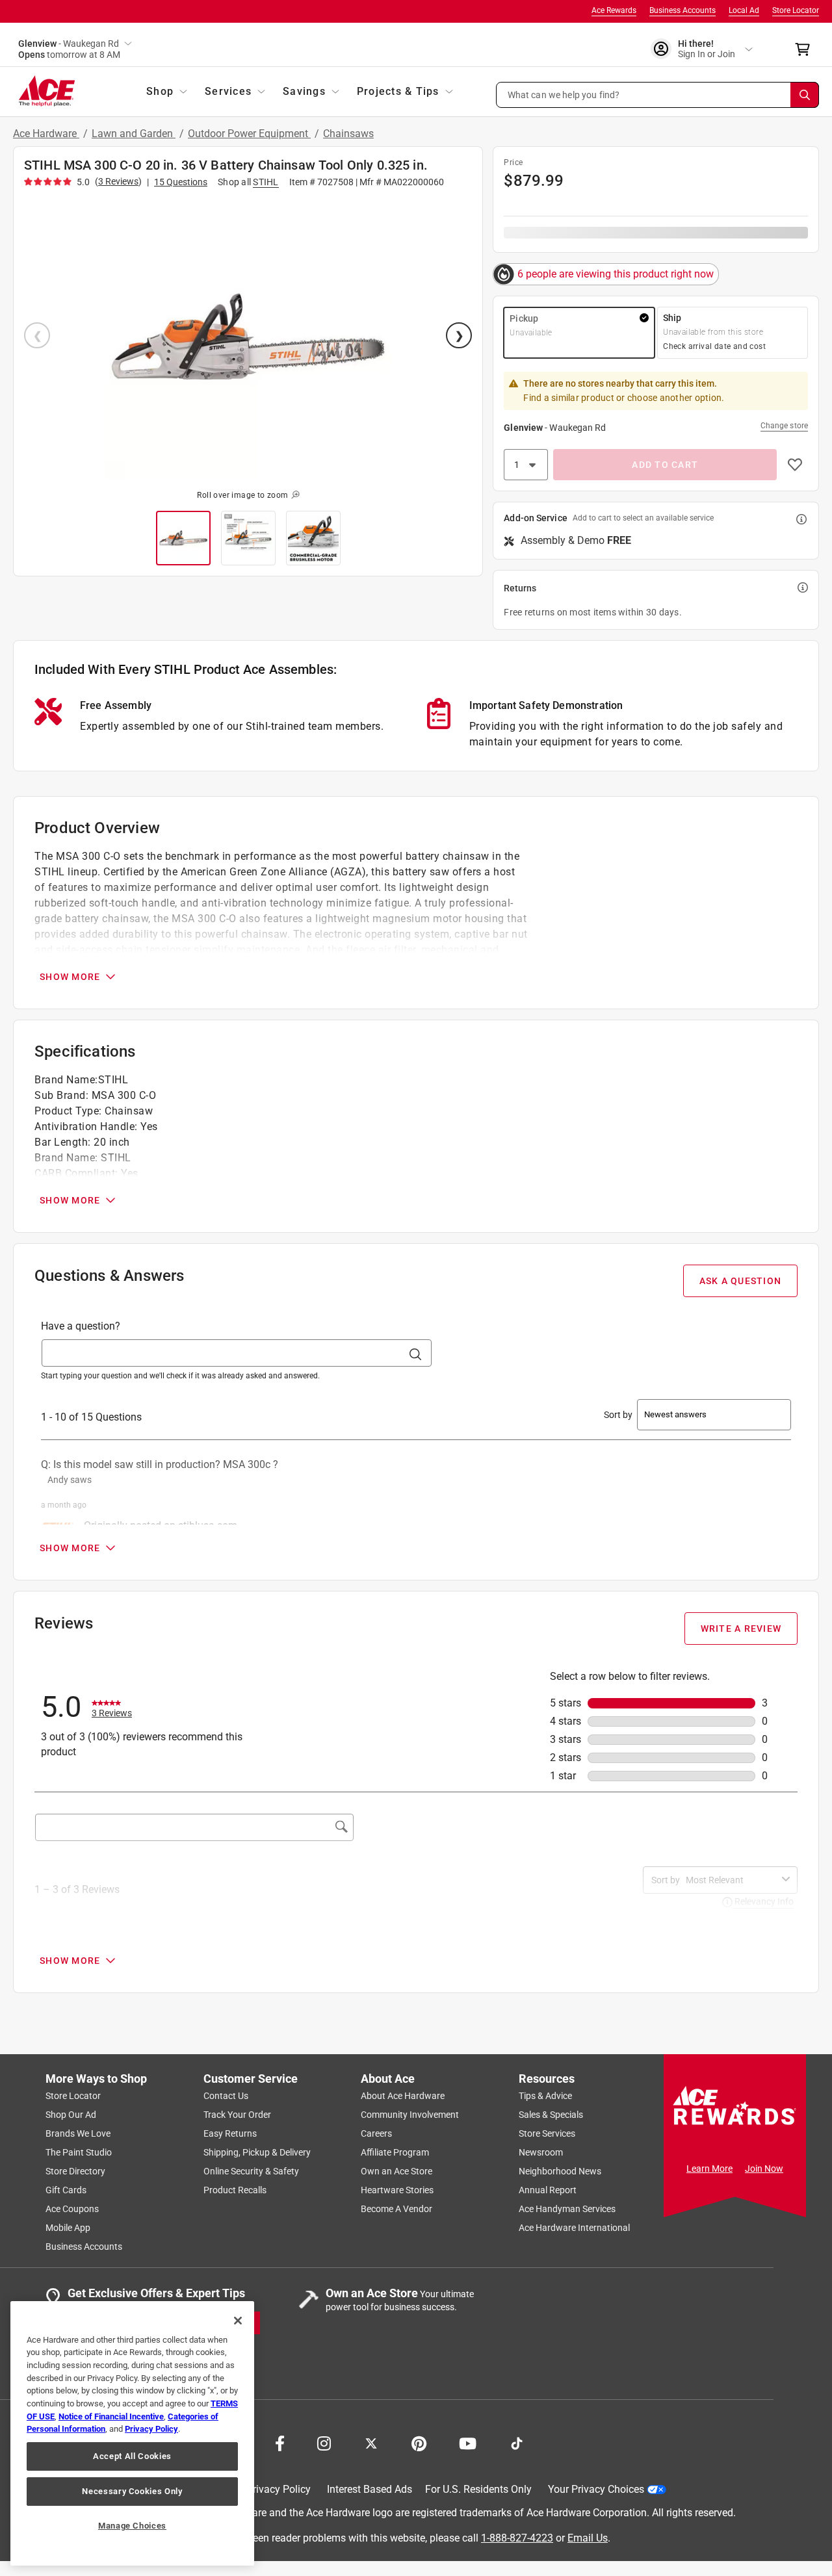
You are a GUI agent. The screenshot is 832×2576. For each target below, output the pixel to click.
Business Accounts (682, 10)
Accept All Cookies (132, 2456)
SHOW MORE (70, 977)
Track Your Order (237, 2115)
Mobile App (68, 2228)
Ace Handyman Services (567, 2209)
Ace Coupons (72, 2209)
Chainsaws (348, 134)
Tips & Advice (545, 2096)
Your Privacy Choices (596, 2489)
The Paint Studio (79, 2152)
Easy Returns (230, 2133)
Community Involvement (410, 2115)
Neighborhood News (560, 2171)
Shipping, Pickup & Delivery (257, 2152)
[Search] (805, 95)
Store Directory (75, 2171)
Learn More (709, 2169)
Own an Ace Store (396, 2171)
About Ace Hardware (403, 2096)
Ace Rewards (614, 10)
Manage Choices (132, 2526)
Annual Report (548, 2190)
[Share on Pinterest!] (419, 2442)
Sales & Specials (551, 2115)
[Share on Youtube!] (468, 2442)
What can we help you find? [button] (564, 94)
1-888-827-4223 (517, 2537)
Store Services (547, 2133)
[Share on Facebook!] (280, 2442)
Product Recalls (235, 2190)
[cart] (806, 49)
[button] (658, 95)
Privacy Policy (279, 2489)
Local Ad (744, 10)
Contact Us (226, 2096)
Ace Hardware (46, 134)
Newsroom (541, 2152)
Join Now (764, 2169)
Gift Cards (66, 2190)
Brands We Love (78, 2133)
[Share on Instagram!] (324, 2442)
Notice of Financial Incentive (111, 2416)
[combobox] (731, 1880)
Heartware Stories (397, 2190)
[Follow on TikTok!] (517, 2442)
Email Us (588, 2537)
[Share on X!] (371, 2442)
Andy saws (70, 1480)
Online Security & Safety (251, 2171)
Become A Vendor (396, 2209)
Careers (376, 2133)
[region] (132, 2433)
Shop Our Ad (71, 2115)
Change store (784, 426)
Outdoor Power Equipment (249, 134)
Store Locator (796, 10)
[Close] (238, 2321)
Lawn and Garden (134, 134)
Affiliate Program (395, 2152)
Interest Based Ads (370, 2489)
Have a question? (81, 1326)
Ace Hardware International (574, 2228)
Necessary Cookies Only (132, 2491)
